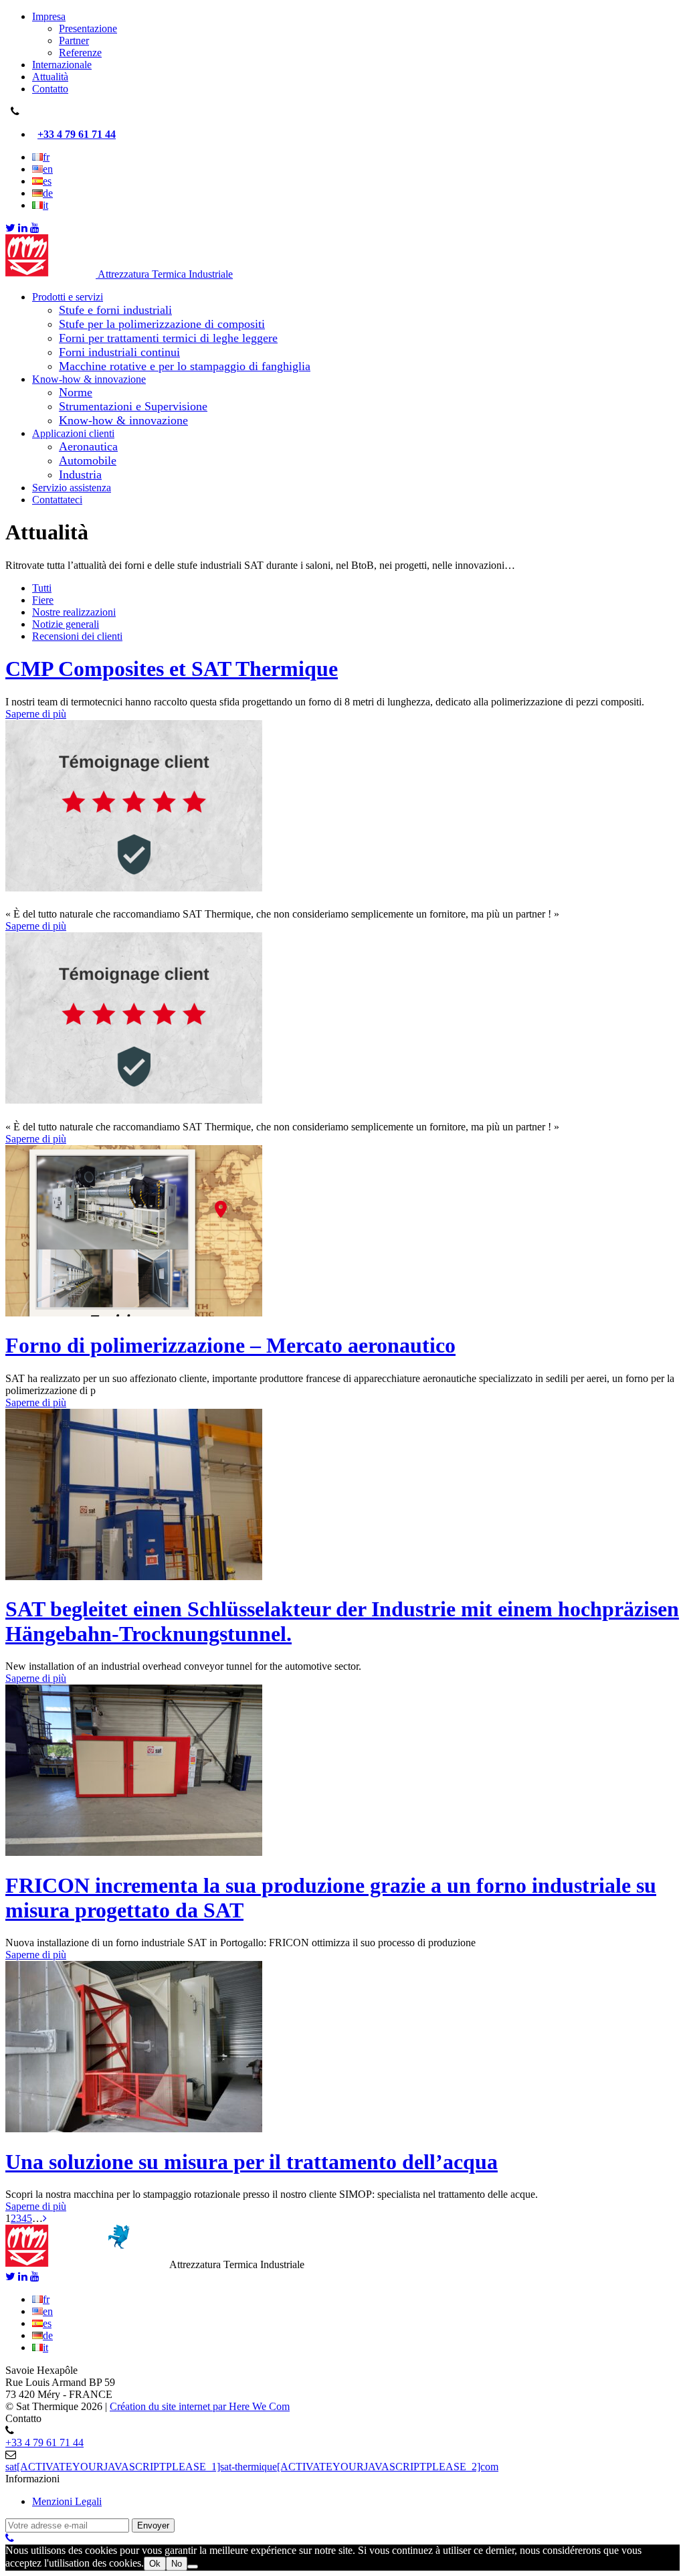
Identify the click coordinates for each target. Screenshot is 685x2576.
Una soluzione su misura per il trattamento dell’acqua (252, 2162)
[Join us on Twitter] (10, 228)
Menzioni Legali (67, 2501)
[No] (193, 2567)
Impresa (49, 16)
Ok (155, 2564)
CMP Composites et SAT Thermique (172, 669)
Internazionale (62, 65)
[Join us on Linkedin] (23, 228)
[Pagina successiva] (45, 2218)
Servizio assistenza (72, 488)
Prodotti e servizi (68, 297)
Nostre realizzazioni (74, 612)
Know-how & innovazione (89, 379)
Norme (76, 392)
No (177, 2564)
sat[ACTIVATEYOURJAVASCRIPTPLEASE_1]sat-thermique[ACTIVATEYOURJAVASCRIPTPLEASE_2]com (252, 2467)
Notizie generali (66, 624)
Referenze (80, 53)
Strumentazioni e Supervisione (133, 406)
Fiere (43, 600)
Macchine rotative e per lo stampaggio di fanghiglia (185, 366)
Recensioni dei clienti (77, 636)
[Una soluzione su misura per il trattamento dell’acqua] (134, 2129)
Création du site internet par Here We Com (200, 2406)
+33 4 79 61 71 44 (77, 134)
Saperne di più (36, 714)
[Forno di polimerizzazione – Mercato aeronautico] (134, 1313)
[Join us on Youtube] (35, 228)
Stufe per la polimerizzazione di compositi (162, 324)
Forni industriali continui (119, 352)
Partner (74, 40)
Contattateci (57, 500)
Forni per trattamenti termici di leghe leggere (168, 338)
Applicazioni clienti (73, 433)
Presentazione (88, 28)
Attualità (50, 77)
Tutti (42, 588)
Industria (80, 475)
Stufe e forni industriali (115, 310)
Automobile (88, 460)
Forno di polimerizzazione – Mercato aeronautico (230, 1345)
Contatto (50, 89)
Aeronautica (88, 446)
